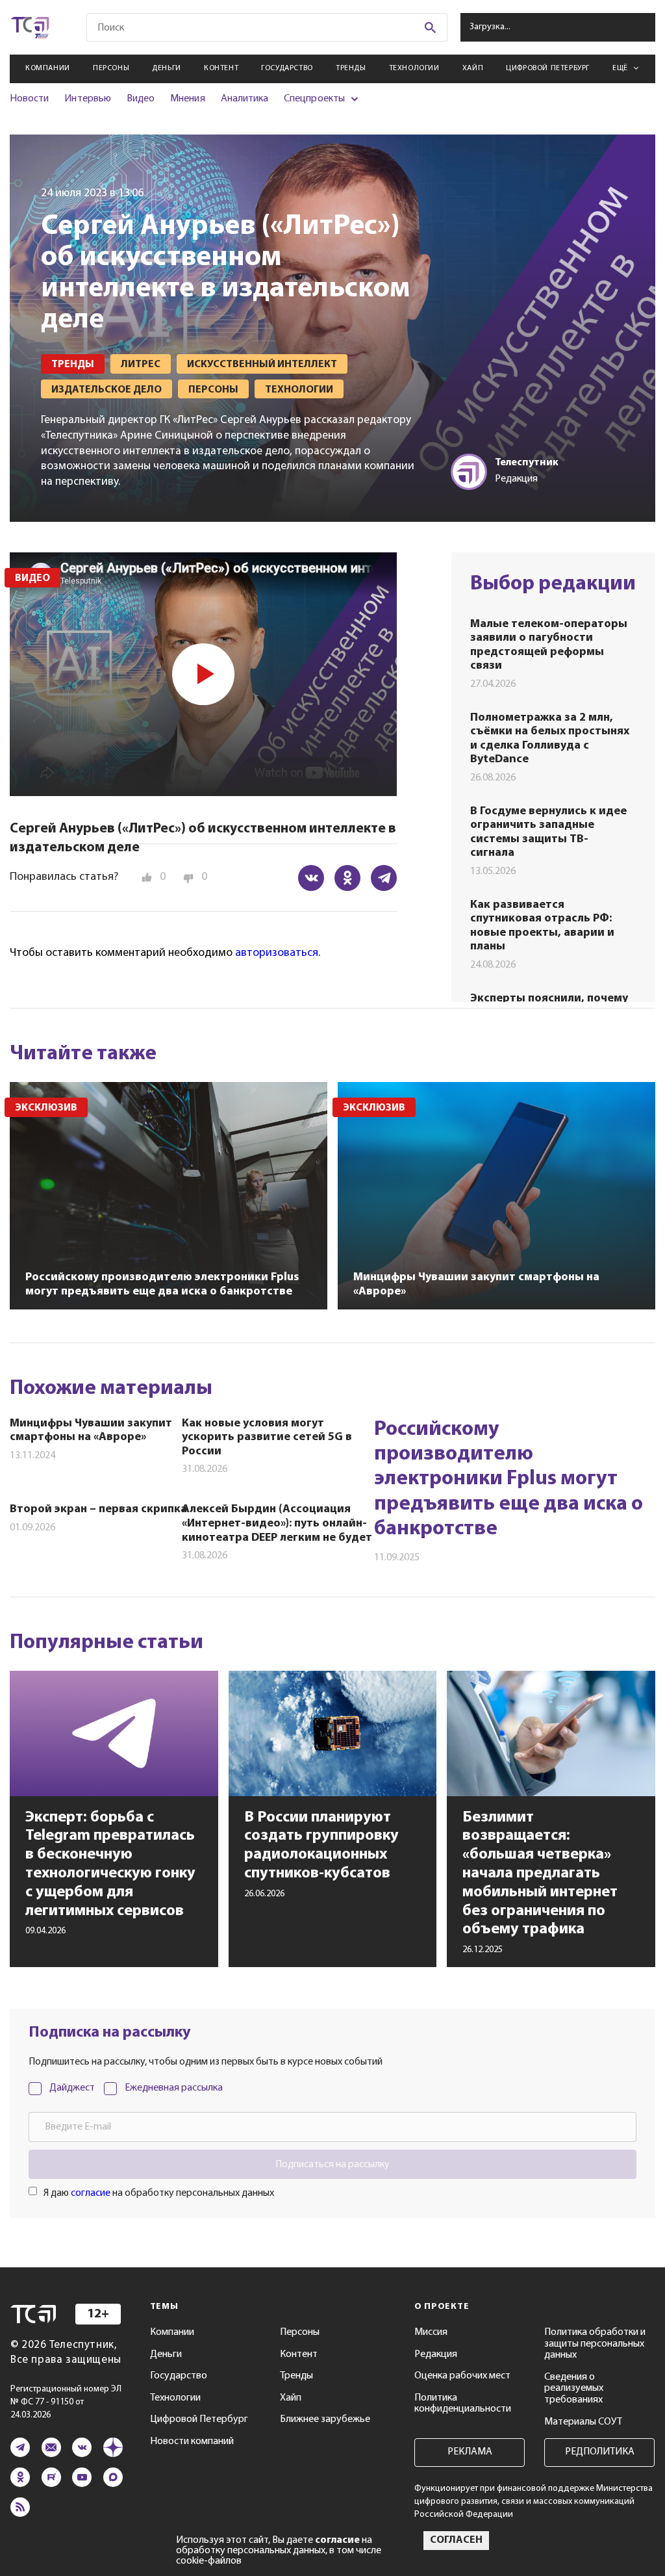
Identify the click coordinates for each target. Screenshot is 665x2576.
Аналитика (245, 99)
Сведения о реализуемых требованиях (574, 2389)
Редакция (436, 2354)
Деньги (167, 68)
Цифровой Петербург (548, 68)
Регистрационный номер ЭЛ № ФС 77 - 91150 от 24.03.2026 (66, 2402)
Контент (221, 68)
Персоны (111, 68)
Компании (48, 68)
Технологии (414, 68)
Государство (287, 68)
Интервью (87, 99)
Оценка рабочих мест (462, 2376)
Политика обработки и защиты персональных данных (595, 2344)
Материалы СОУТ (583, 2422)
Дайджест (72, 2088)
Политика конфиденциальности (463, 2404)
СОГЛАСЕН (456, 2540)
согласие (91, 2193)
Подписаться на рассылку (332, 2165)
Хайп (473, 68)
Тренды (351, 68)
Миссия (431, 2332)
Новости (29, 99)
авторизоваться (277, 953)
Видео (141, 99)
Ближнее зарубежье (325, 2419)
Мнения (187, 99)
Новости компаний (192, 2441)
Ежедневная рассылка (174, 2088)
